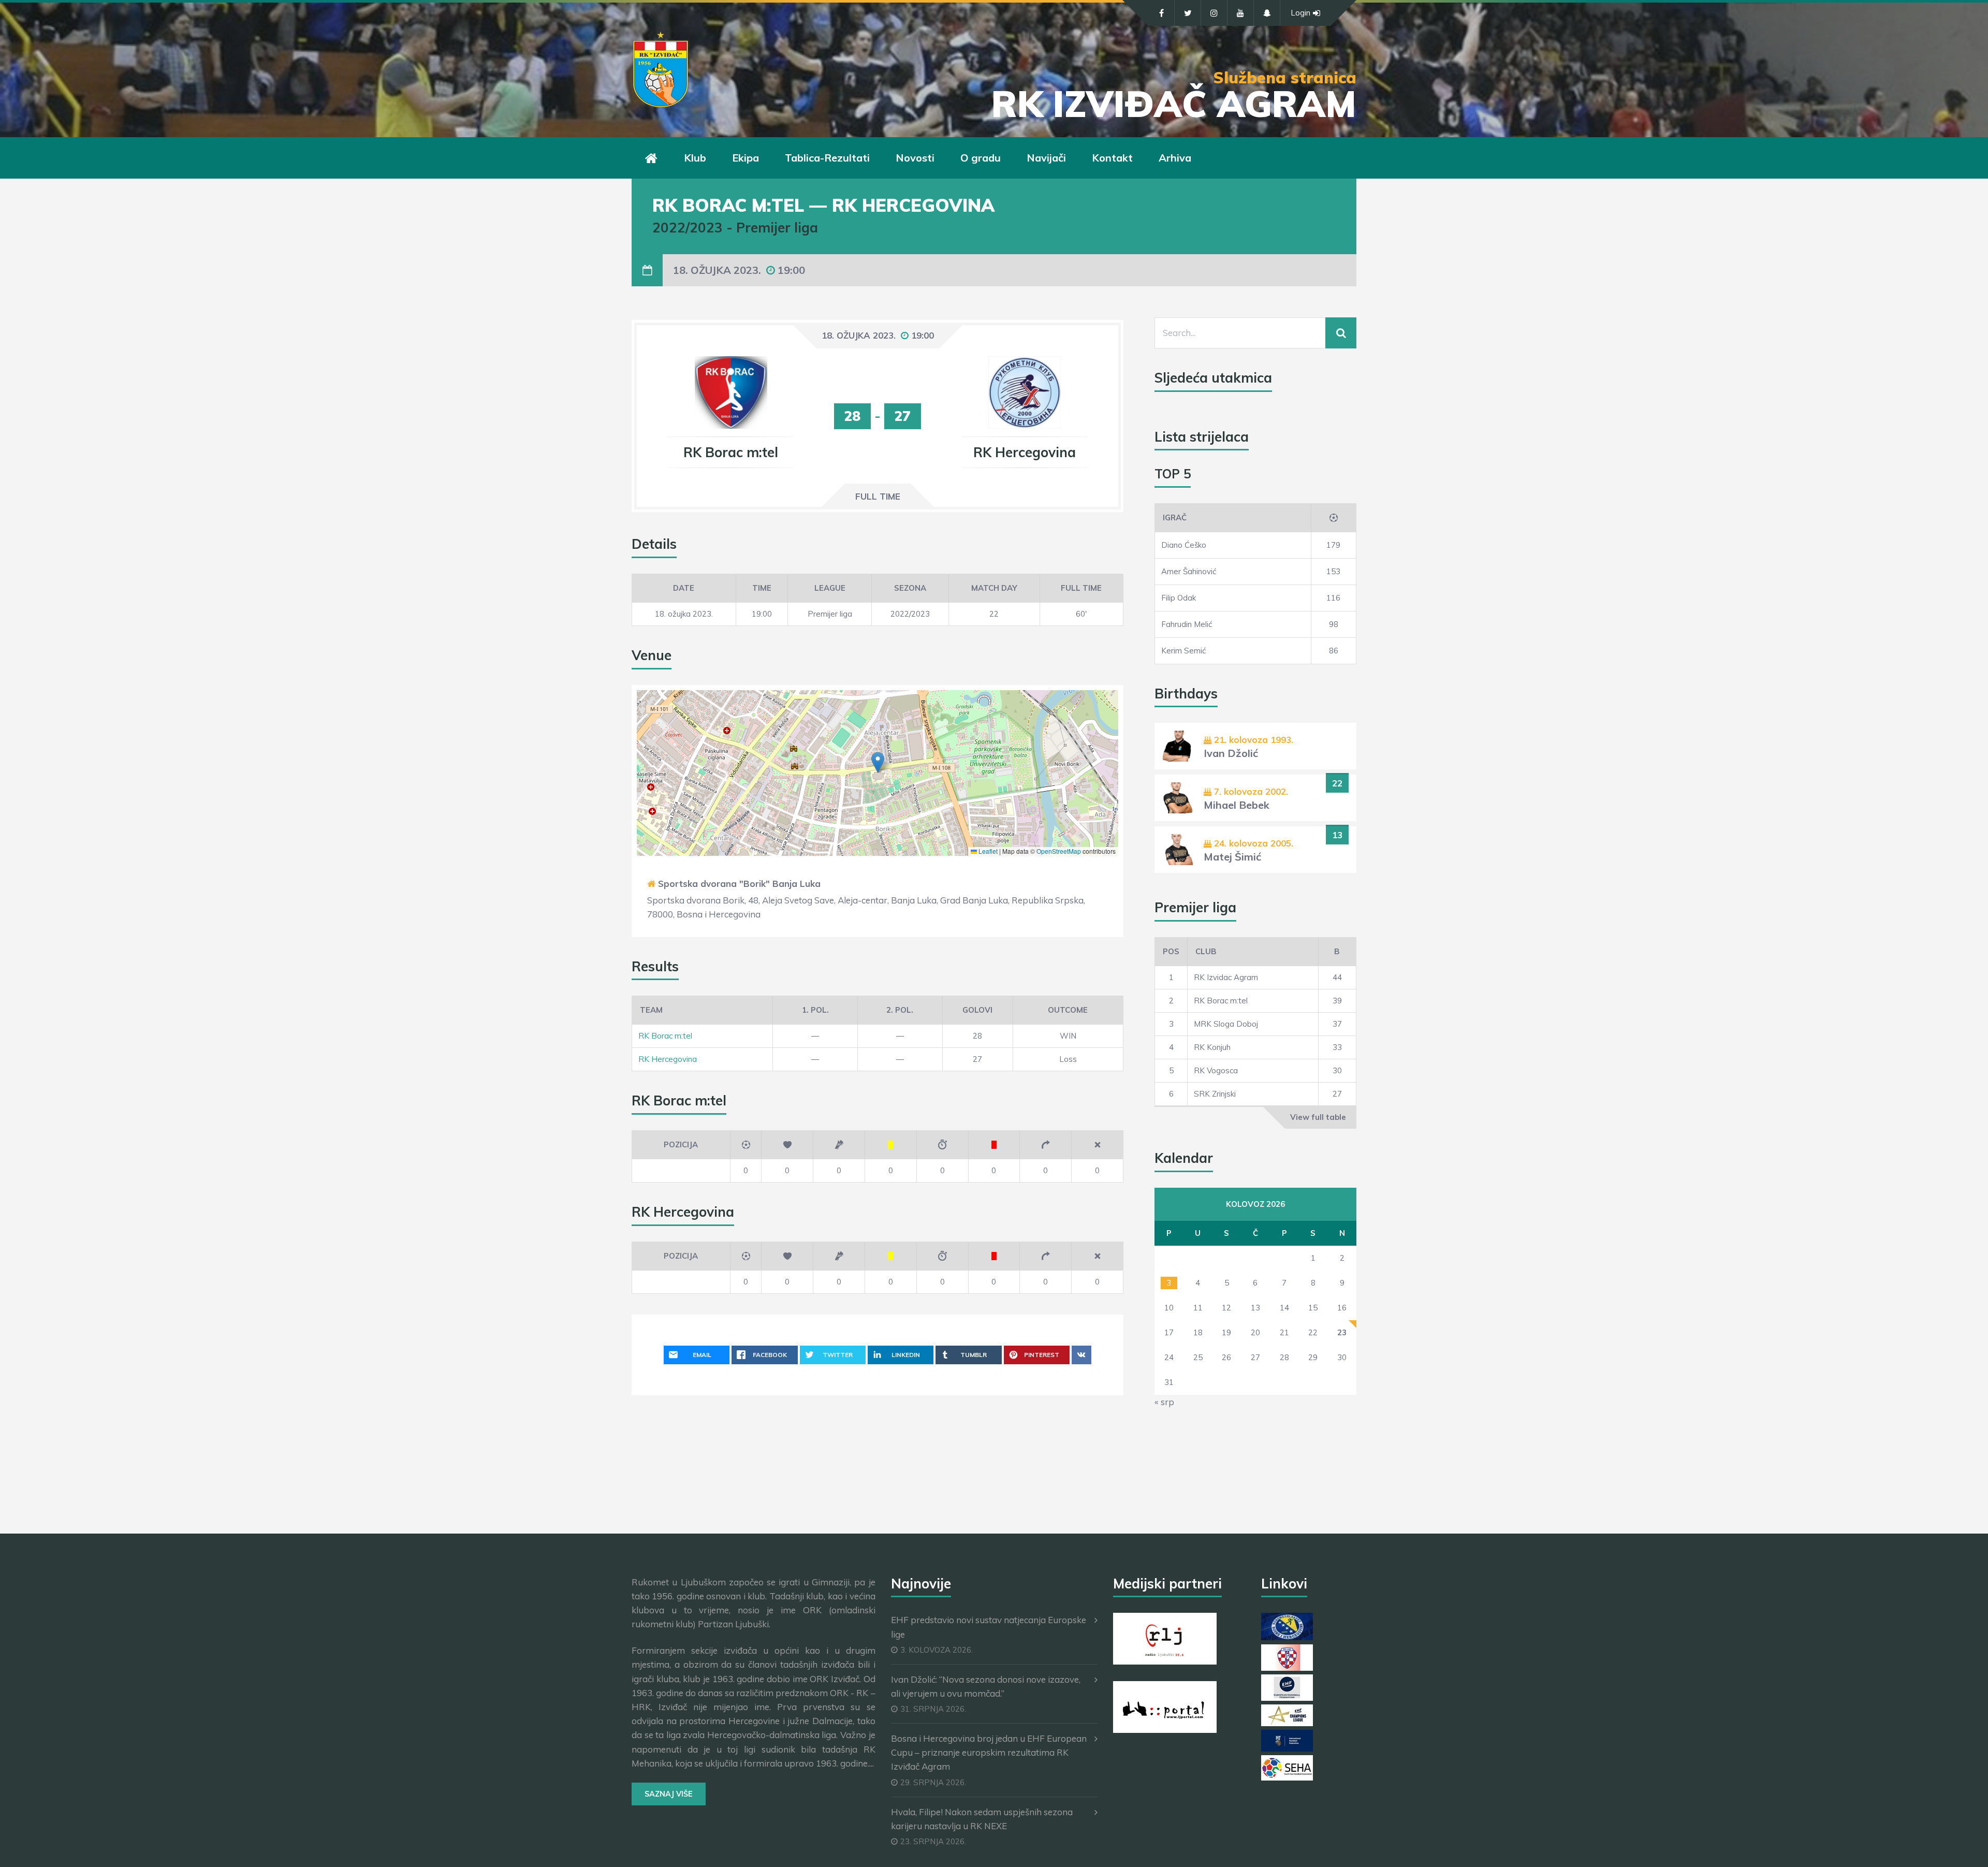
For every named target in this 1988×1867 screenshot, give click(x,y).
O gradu (981, 158)
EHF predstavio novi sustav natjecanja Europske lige (989, 1627)
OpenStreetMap (1059, 851)
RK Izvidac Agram (1226, 977)
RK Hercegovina (668, 1059)
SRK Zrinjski (1215, 1094)
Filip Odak (1179, 598)
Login (1300, 13)
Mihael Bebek (1237, 805)
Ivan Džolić (1231, 753)
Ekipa (745, 158)
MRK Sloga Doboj (1226, 1024)
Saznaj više (669, 1794)
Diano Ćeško (1184, 545)
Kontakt (1112, 158)
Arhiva (1175, 158)
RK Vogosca (1216, 1070)
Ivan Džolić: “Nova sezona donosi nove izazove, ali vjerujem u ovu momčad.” (986, 1686)
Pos (1171, 951)
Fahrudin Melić (1187, 624)
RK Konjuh (1212, 1047)
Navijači (1046, 158)
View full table (1318, 1117)
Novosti (915, 158)
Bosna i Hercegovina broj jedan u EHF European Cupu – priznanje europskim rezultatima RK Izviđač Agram (989, 1752)
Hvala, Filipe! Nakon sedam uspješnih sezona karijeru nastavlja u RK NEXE (982, 1819)
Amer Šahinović (1189, 571)
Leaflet (987, 851)
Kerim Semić (1183, 651)
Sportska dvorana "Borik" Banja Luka (739, 884)
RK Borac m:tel (665, 1036)
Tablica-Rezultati (827, 158)
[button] (878, 762)
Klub (695, 158)
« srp (1164, 1402)
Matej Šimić (1232, 857)
